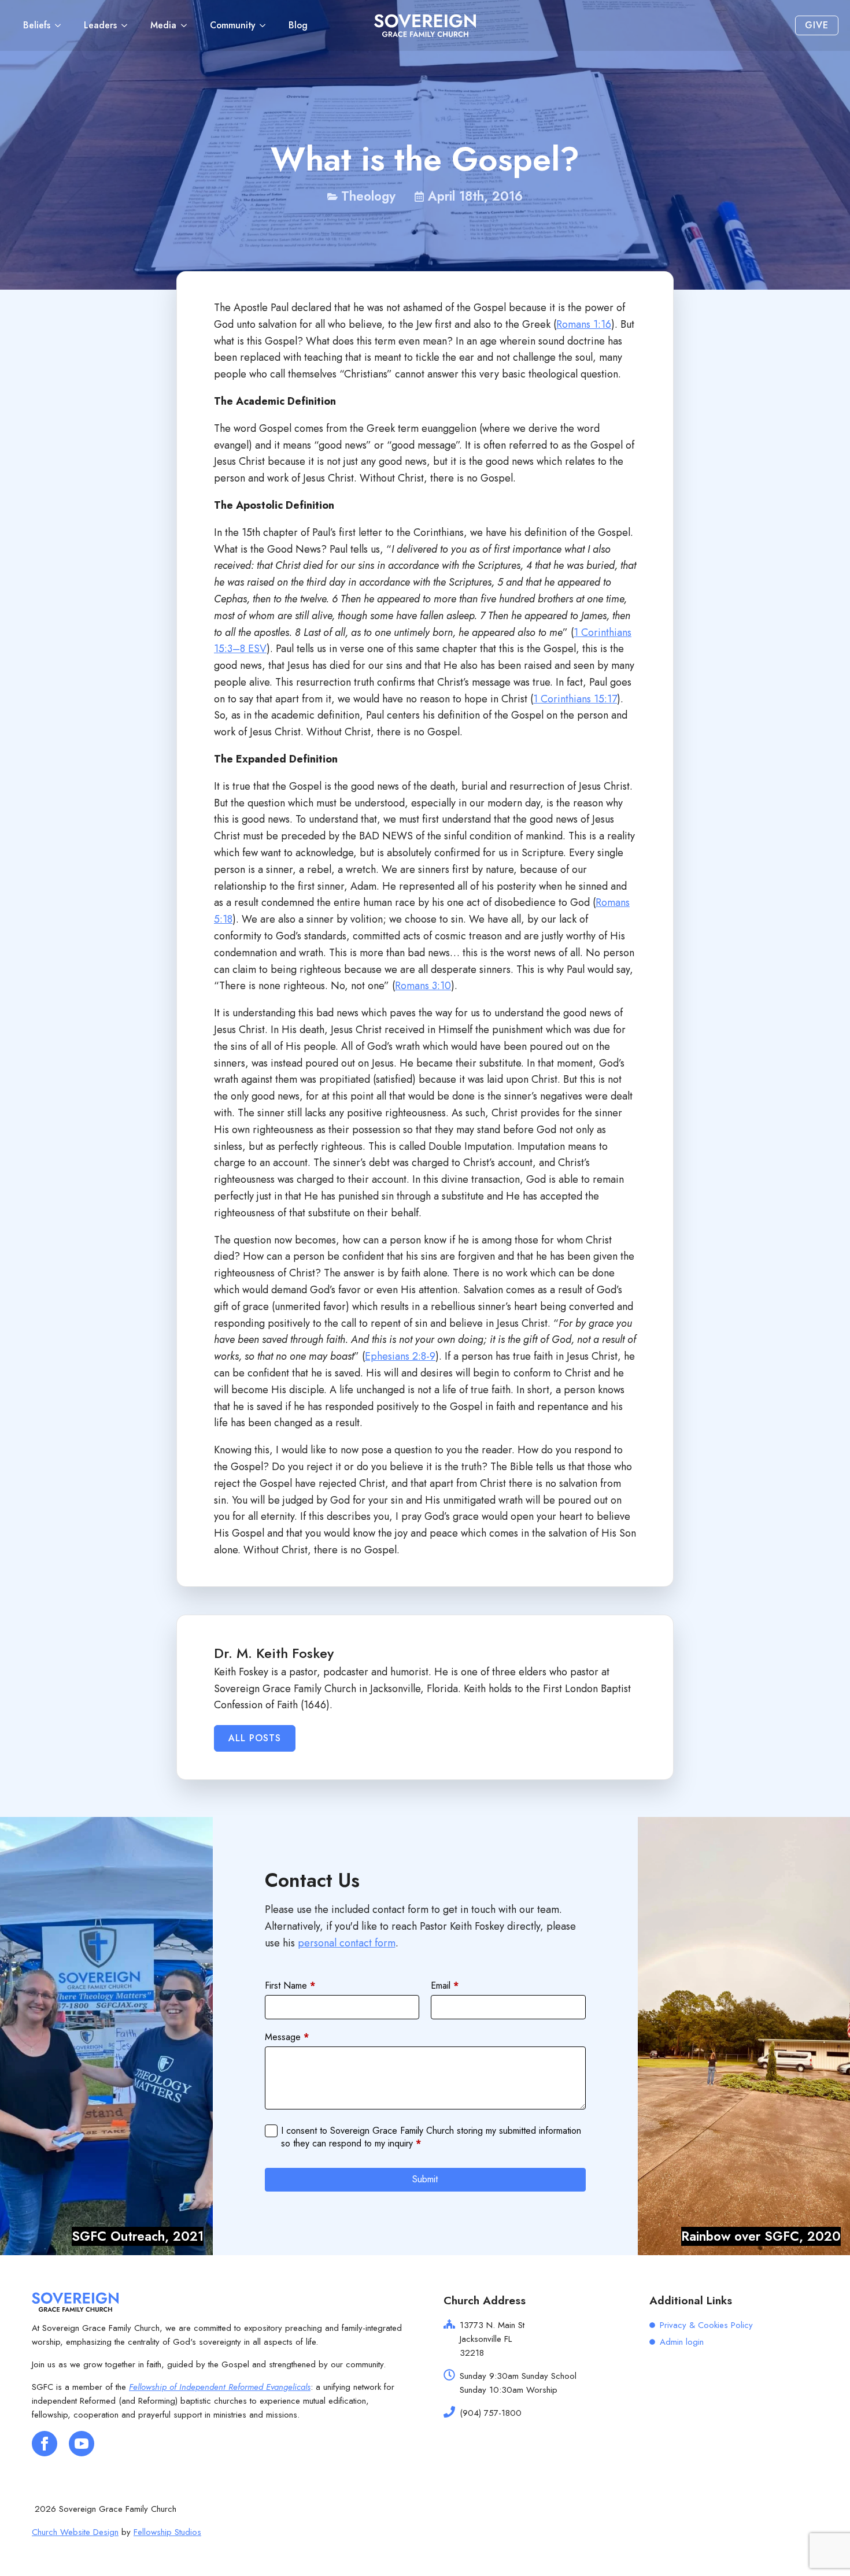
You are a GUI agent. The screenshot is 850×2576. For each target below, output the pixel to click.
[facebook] (45, 2444)
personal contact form (347, 1943)
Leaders (100, 25)
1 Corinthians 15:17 (575, 699)
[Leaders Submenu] (128, 25)
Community (232, 25)
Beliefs (37, 25)
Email (445, 1986)
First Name (290, 1986)
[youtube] (82, 2444)
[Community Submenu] (266, 25)
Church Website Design (75, 2532)
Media (163, 25)
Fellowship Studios (167, 2532)
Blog (298, 25)
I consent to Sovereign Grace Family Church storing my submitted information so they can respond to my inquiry (431, 2137)
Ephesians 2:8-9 (400, 1356)
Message (287, 2037)
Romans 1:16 (584, 324)
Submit (425, 2179)
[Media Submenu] (187, 25)
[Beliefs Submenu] (61, 25)
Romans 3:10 (423, 986)
